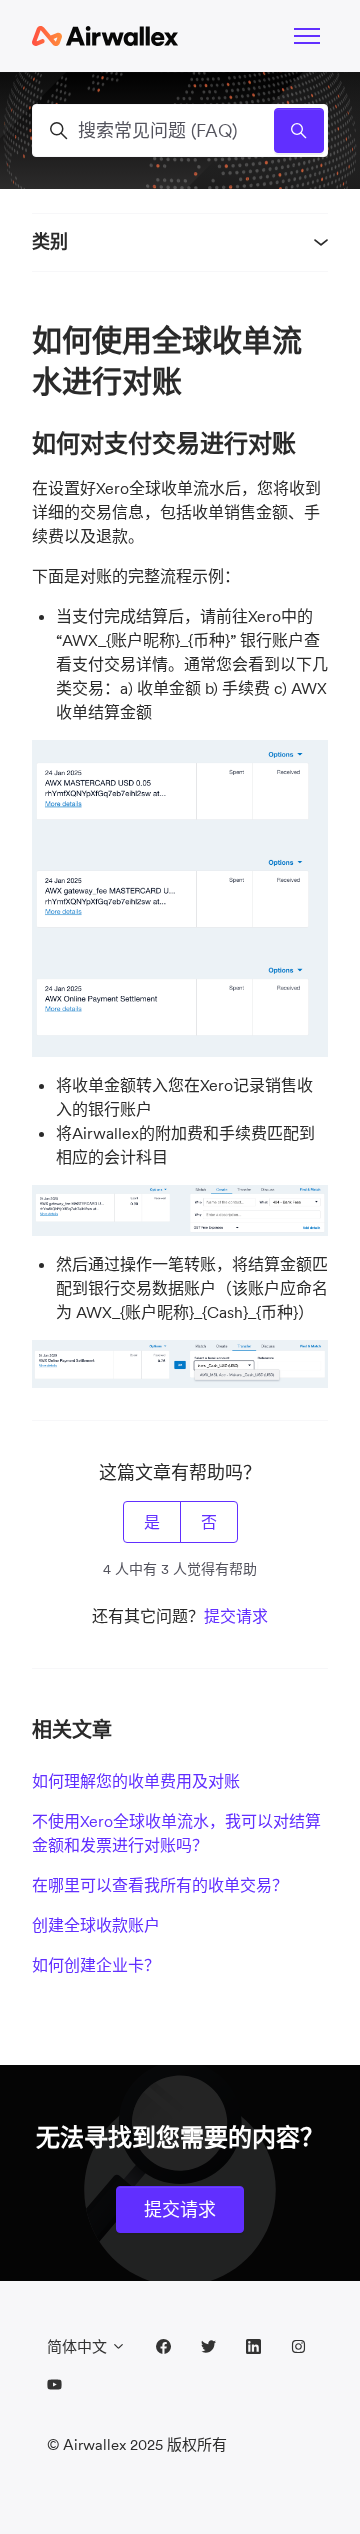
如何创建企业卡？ (96, 1965)
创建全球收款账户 (96, 1925)
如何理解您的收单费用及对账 (136, 1781)
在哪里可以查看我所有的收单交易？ (160, 1885)
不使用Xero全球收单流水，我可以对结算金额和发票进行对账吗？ (176, 1833)
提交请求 (236, 1616)
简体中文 (79, 2346)
